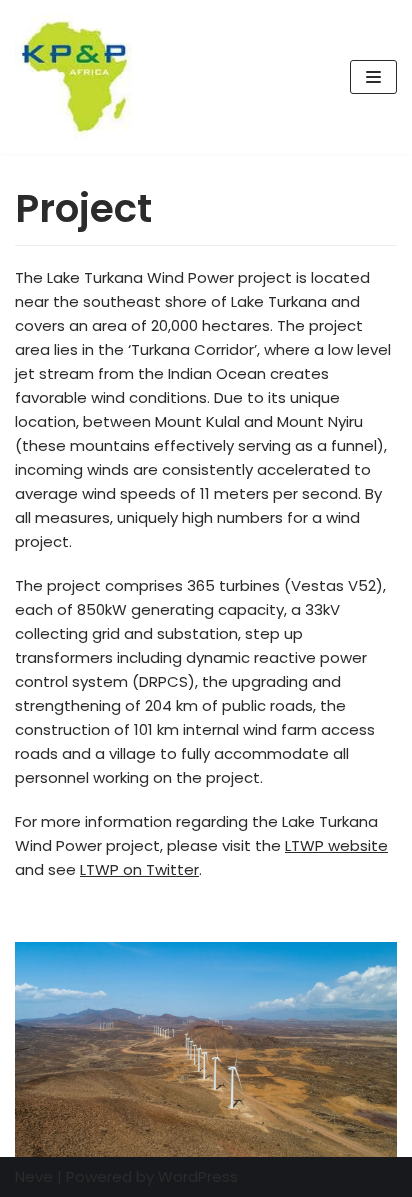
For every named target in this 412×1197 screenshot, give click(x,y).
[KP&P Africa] (75, 77)
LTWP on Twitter (139, 869)
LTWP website (336, 845)
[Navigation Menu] (373, 77)
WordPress (198, 1176)
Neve (34, 1176)
